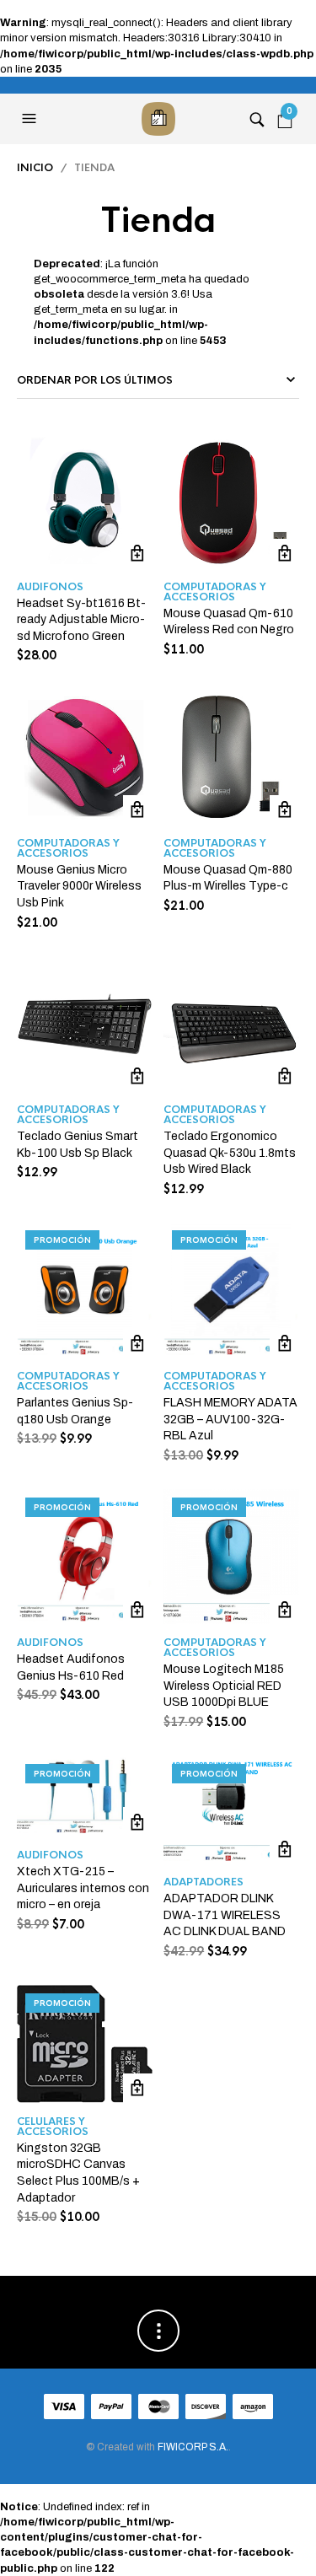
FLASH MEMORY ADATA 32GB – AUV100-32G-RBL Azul (230, 1419)
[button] (31, 119)
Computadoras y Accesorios (215, 592)
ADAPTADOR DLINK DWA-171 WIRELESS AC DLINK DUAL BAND (225, 1915)
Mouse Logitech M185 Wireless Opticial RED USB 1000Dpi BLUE (224, 1686)
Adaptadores (204, 1882)
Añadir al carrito (138, 554)
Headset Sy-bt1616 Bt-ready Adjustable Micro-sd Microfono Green (81, 620)
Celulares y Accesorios (53, 2127)
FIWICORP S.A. (193, 2447)
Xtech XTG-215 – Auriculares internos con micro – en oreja (83, 1888)
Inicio (35, 168)
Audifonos (50, 587)
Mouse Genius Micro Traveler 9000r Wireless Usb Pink (79, 886)
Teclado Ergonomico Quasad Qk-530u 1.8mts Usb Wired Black (230, 1153)
